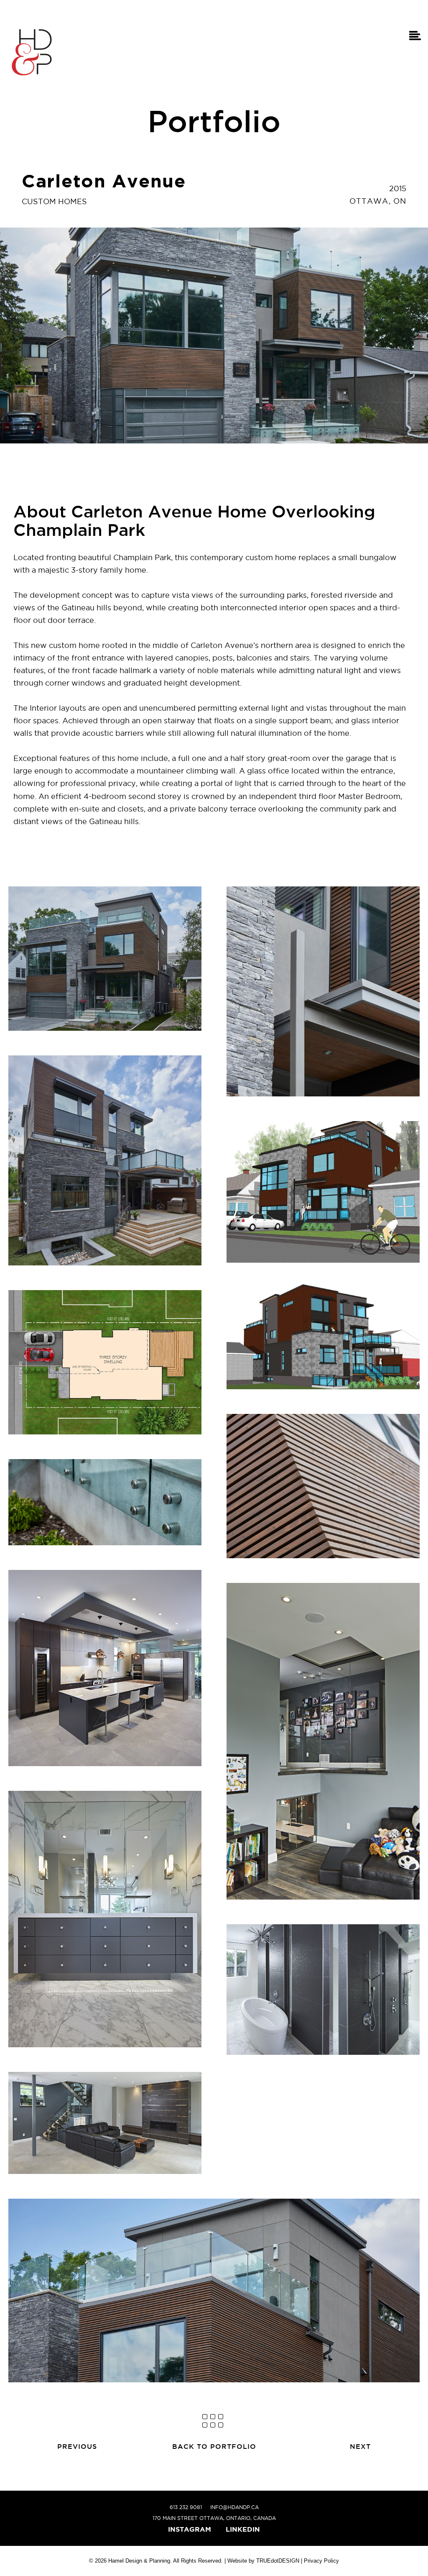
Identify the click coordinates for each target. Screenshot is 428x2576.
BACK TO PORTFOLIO (214, 2446)
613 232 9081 (186, 2507)
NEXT (360, 2446)
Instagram (190, 2529)
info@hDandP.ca (234, 2507)
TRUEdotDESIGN (278, 2561)
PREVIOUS (77, 2446)
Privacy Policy (321, 2561)
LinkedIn (243, 2529)
